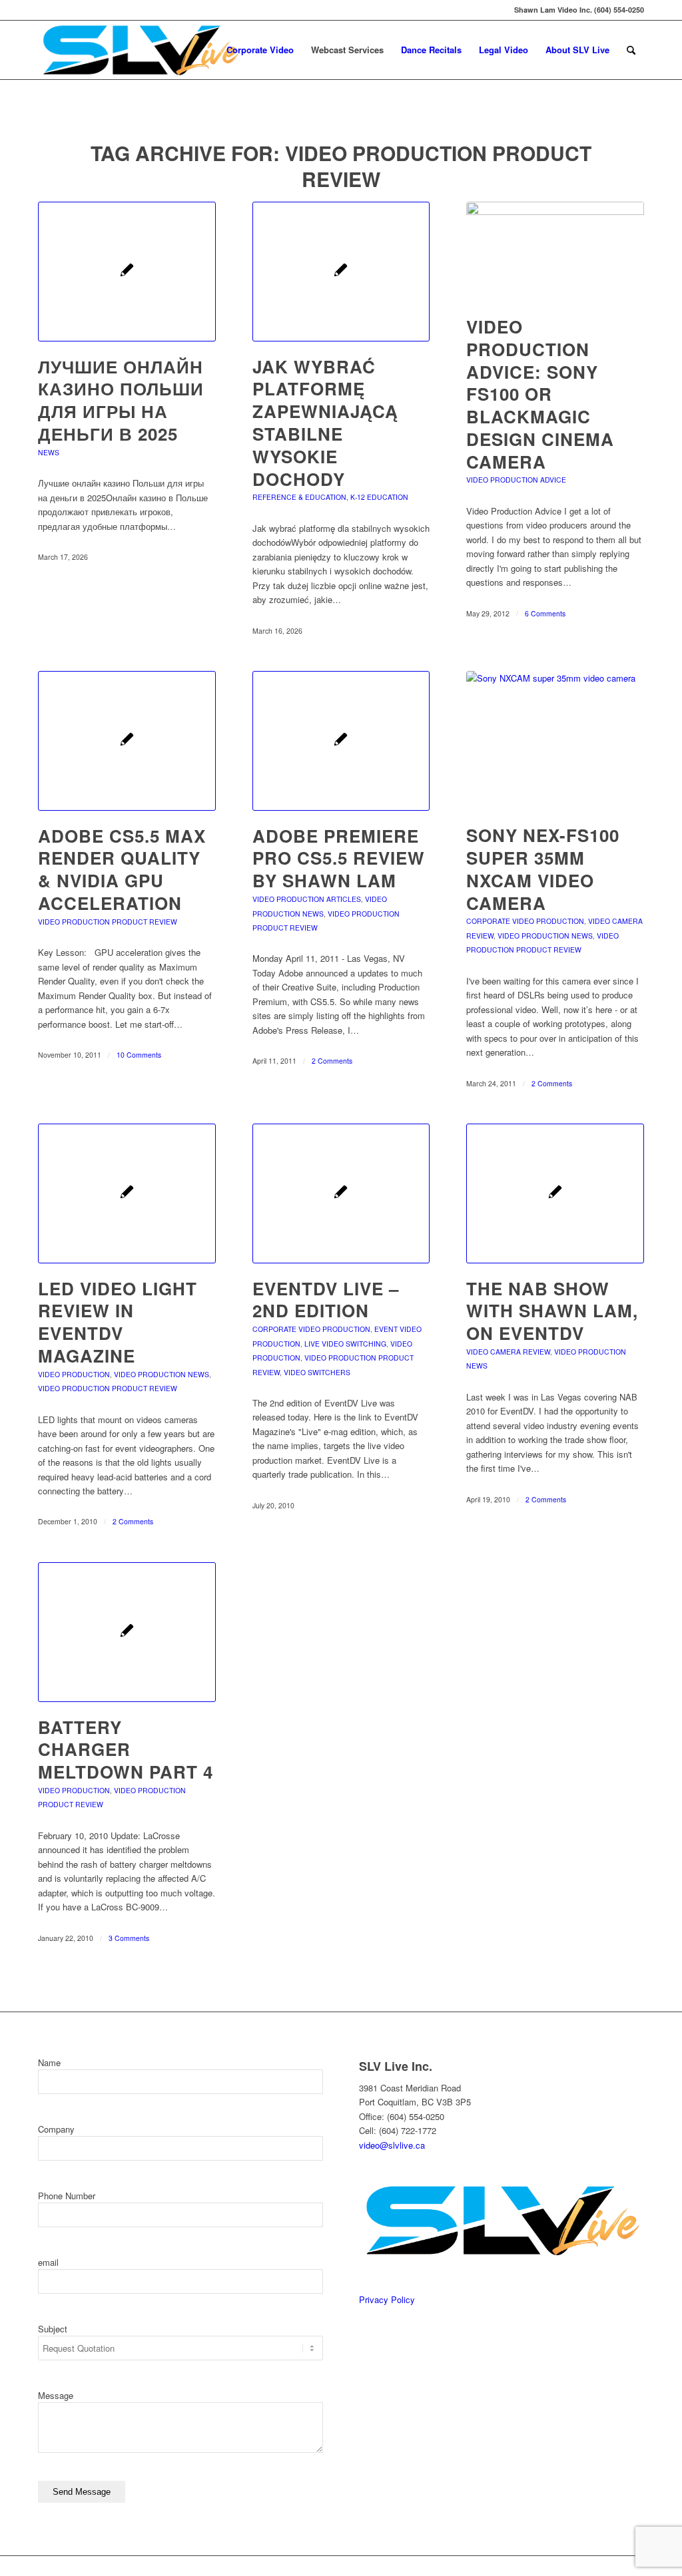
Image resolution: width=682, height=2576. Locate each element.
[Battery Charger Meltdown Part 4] (127, 1632)
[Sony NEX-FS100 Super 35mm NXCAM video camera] (555, 741)
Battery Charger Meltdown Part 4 (126, 1750)
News (49, 452)
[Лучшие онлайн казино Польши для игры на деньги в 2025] (127, 272)
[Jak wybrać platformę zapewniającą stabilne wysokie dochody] (341, 272)
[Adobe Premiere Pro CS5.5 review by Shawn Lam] (341, 741)
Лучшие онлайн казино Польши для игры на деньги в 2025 (121, 400)
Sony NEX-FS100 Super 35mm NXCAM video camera (543, 869)
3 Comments (129, 1938)
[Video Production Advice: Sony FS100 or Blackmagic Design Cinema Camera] (555, 252)
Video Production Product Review (108, 922)
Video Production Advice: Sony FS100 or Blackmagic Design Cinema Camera (540, 394)
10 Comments (139, 1055)
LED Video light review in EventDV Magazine (118, 1322)
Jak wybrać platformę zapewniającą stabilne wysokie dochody (325, 423)
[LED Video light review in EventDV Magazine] (127, 1193)
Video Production (74, 1374)
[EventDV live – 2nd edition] (341, 1193)
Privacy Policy (387, 2299)
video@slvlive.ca (392, 2145)
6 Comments (545, 613)
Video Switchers (317, 1372)
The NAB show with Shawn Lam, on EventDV (552, 1311)
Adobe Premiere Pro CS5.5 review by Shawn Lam (339, 858)
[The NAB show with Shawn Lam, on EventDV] (555, 1193)
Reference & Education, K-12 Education (330, 497)
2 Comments (332, 1061)
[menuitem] (260, 50)
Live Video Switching (345, 1344)
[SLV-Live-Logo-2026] (140, 50)
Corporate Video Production (525, 921)
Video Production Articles (307, 899)
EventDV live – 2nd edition (326, 1300)
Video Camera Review (508, 1352)
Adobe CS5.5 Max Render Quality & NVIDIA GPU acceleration (122, 869)
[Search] (631, 50)
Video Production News (545, 936)
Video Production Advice (516, 480)
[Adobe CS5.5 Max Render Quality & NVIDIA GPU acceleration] (127, 741)
